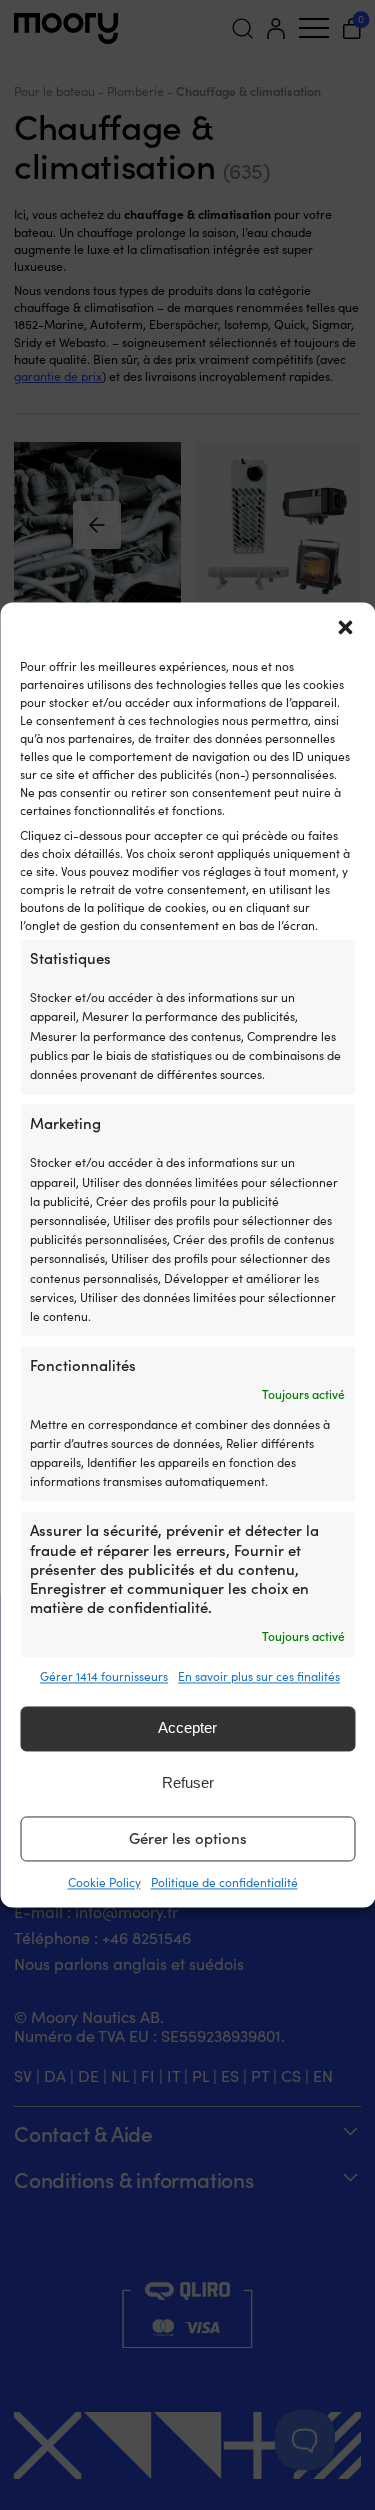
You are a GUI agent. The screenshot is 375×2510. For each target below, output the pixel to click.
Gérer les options (188, 1839)
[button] (345, 627)
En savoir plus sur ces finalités (259, 1676)
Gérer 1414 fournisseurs (104, 1676)
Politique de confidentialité (224, 1882)
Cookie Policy (104, 1882)
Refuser (188, 1783)
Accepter (187, 1728)
